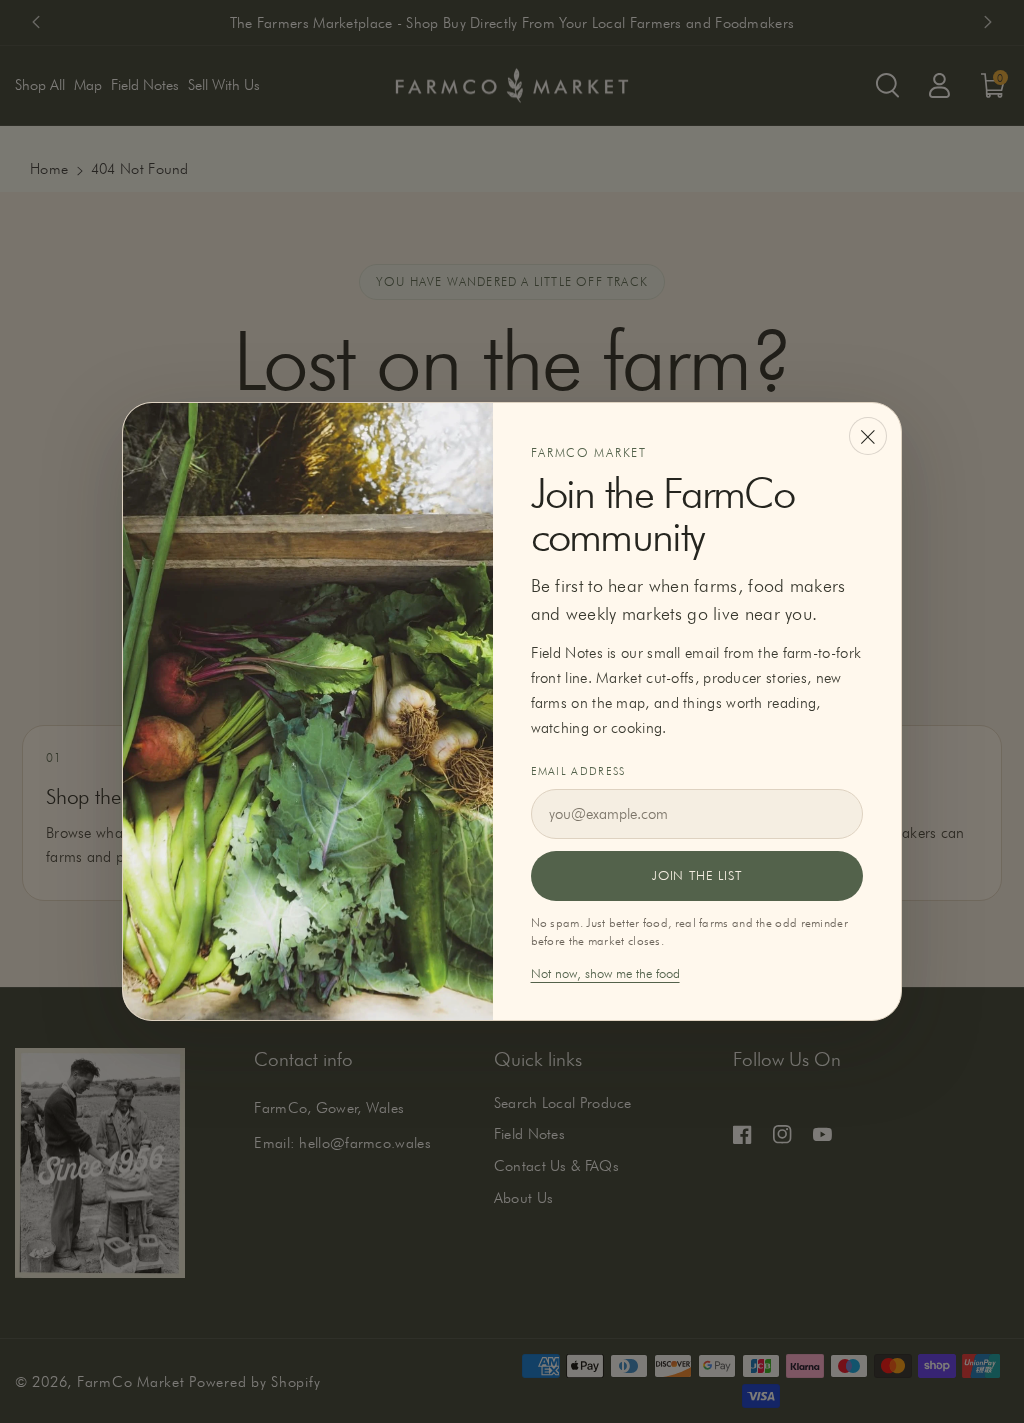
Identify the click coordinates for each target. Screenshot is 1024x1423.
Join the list (696, 875)
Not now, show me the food (605, 973)
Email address (578, 771)
